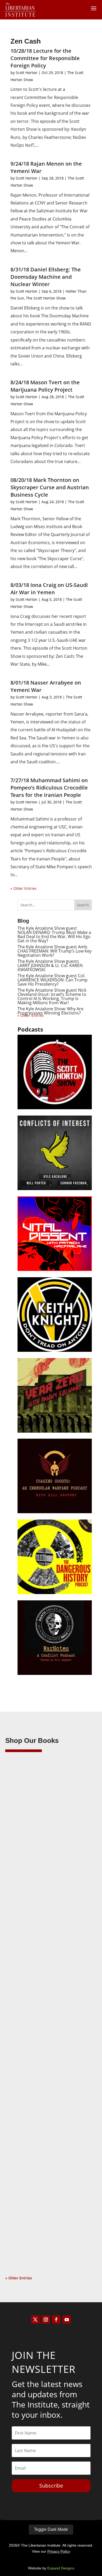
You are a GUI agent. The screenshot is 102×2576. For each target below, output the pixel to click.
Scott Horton (27, 73)
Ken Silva (24, 1841)
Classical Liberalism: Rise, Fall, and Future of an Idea (44, 2008)
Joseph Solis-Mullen (33, 2015)
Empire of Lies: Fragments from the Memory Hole (46, 2175)
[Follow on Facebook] (56, 2320)
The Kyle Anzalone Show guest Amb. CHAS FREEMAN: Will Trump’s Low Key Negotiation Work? (55, 951)
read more (22, 1918)
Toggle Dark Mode (51, 2529)
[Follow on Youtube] (67, 2320)
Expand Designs (61, 2568)
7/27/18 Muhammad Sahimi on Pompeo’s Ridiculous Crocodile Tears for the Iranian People (49, 788)
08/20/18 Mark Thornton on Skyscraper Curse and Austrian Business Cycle (50, 487)
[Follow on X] (35, 2320)
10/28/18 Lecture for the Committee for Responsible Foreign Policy (45, 58)
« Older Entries (24, 888)
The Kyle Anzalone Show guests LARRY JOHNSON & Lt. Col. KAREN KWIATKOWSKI (50, 965)
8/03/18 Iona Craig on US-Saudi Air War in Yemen (49, 589)
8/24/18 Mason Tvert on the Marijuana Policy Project (45, 386)
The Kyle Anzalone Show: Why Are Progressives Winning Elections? (50, 1011)
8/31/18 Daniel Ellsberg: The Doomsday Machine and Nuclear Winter (46, 277)
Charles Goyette (30, 2182)
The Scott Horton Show (46, 298)
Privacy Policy (59, 2551)
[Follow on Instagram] (46, 2320)
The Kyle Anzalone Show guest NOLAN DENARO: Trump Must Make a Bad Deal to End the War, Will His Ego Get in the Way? (54, 934)
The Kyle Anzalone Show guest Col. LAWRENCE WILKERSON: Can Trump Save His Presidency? (53, 980)
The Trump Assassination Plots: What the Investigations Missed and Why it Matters (51, 1831)
